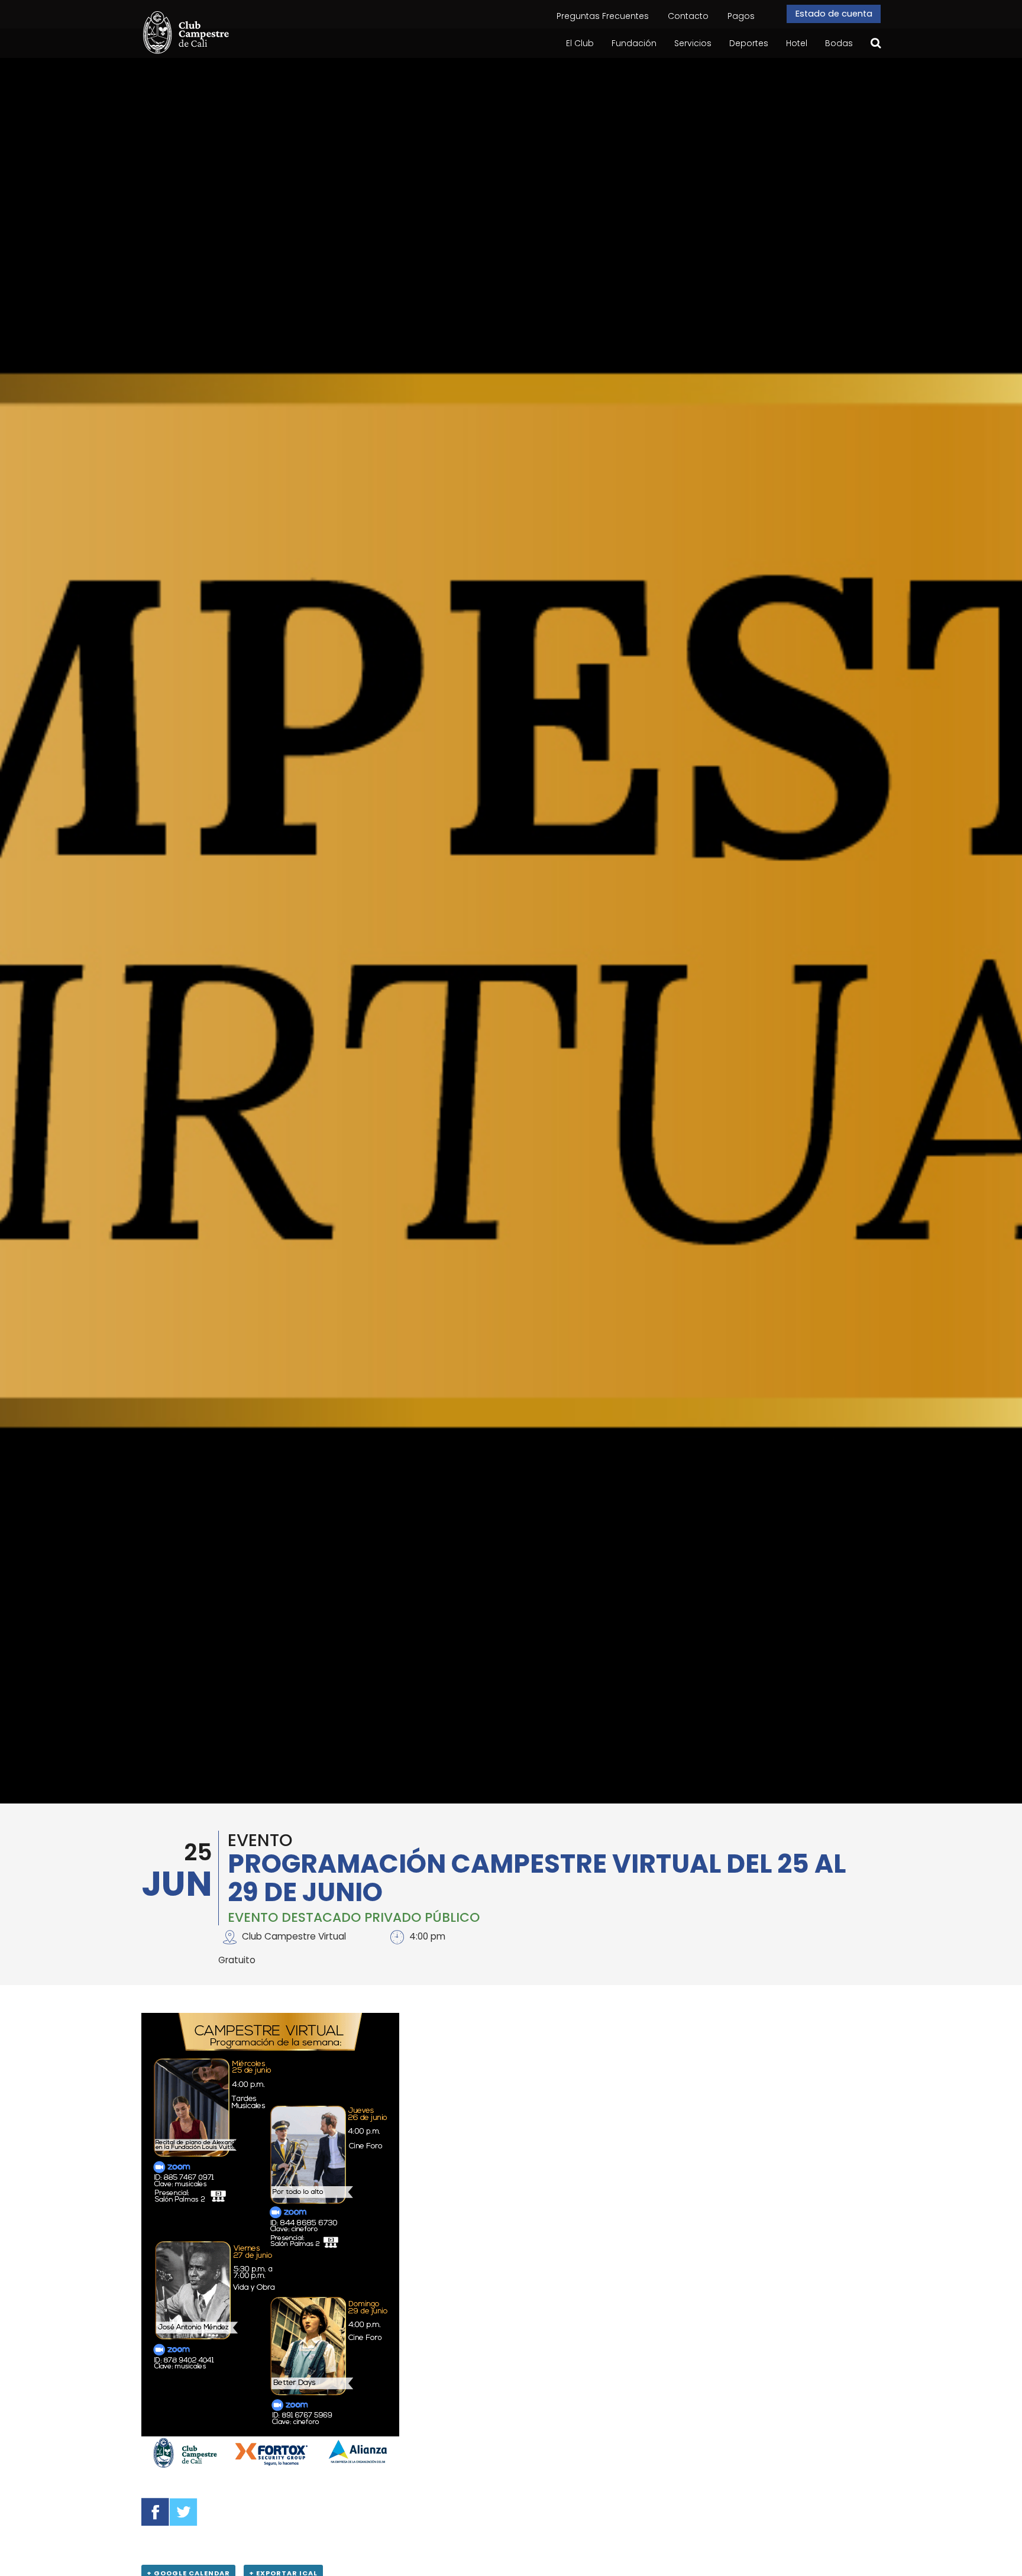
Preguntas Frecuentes (603, 16)
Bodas (839, 43)
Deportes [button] (749, 43)
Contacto (688, 16)
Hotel (797, 43)
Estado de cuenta (833, 14)
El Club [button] (580, 43)
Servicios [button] (693, 43)
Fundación (634, 43)
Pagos (741, 16)
